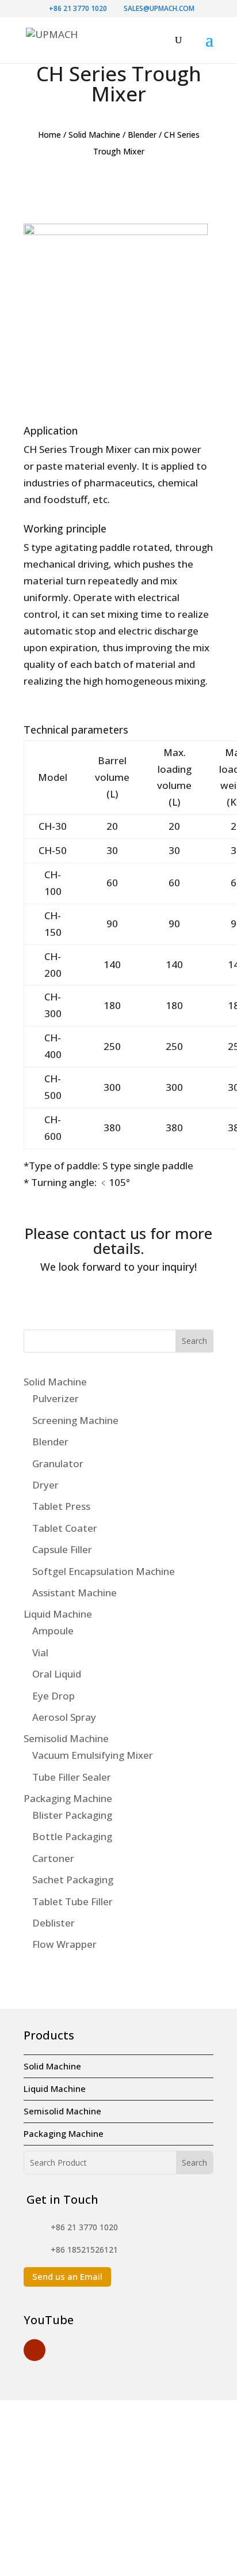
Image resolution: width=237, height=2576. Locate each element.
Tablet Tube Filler (72, 1901)
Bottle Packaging (72, 1836)
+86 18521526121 (84, 2250)
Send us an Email (67, 2276)
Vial (40, 1653)
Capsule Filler (62, 1549)
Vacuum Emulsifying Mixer (93, 1755)
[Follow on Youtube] (35, 2350)
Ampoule (53, 1631)
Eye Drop (53, 1696)
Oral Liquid (57, 1674)
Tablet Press (61, 1506)
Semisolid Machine (66, 1738)
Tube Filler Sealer (72, 1777)
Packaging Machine (68, 1798)
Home (49, 135)
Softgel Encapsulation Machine (104, 1571)
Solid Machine (94, 135)
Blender (142, 135)
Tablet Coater (65, 1528)
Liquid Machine (58, 1614)
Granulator (58, 1463)
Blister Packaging (72, 1815)
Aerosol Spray (64, 1717)
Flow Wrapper (64, 1944)
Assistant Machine (74, 1593)
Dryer (45, 1485)
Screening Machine (75, 1420)
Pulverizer (56, 1398)
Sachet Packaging (73, 1880)
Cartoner (53, 1858)
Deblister (53, 1923)
